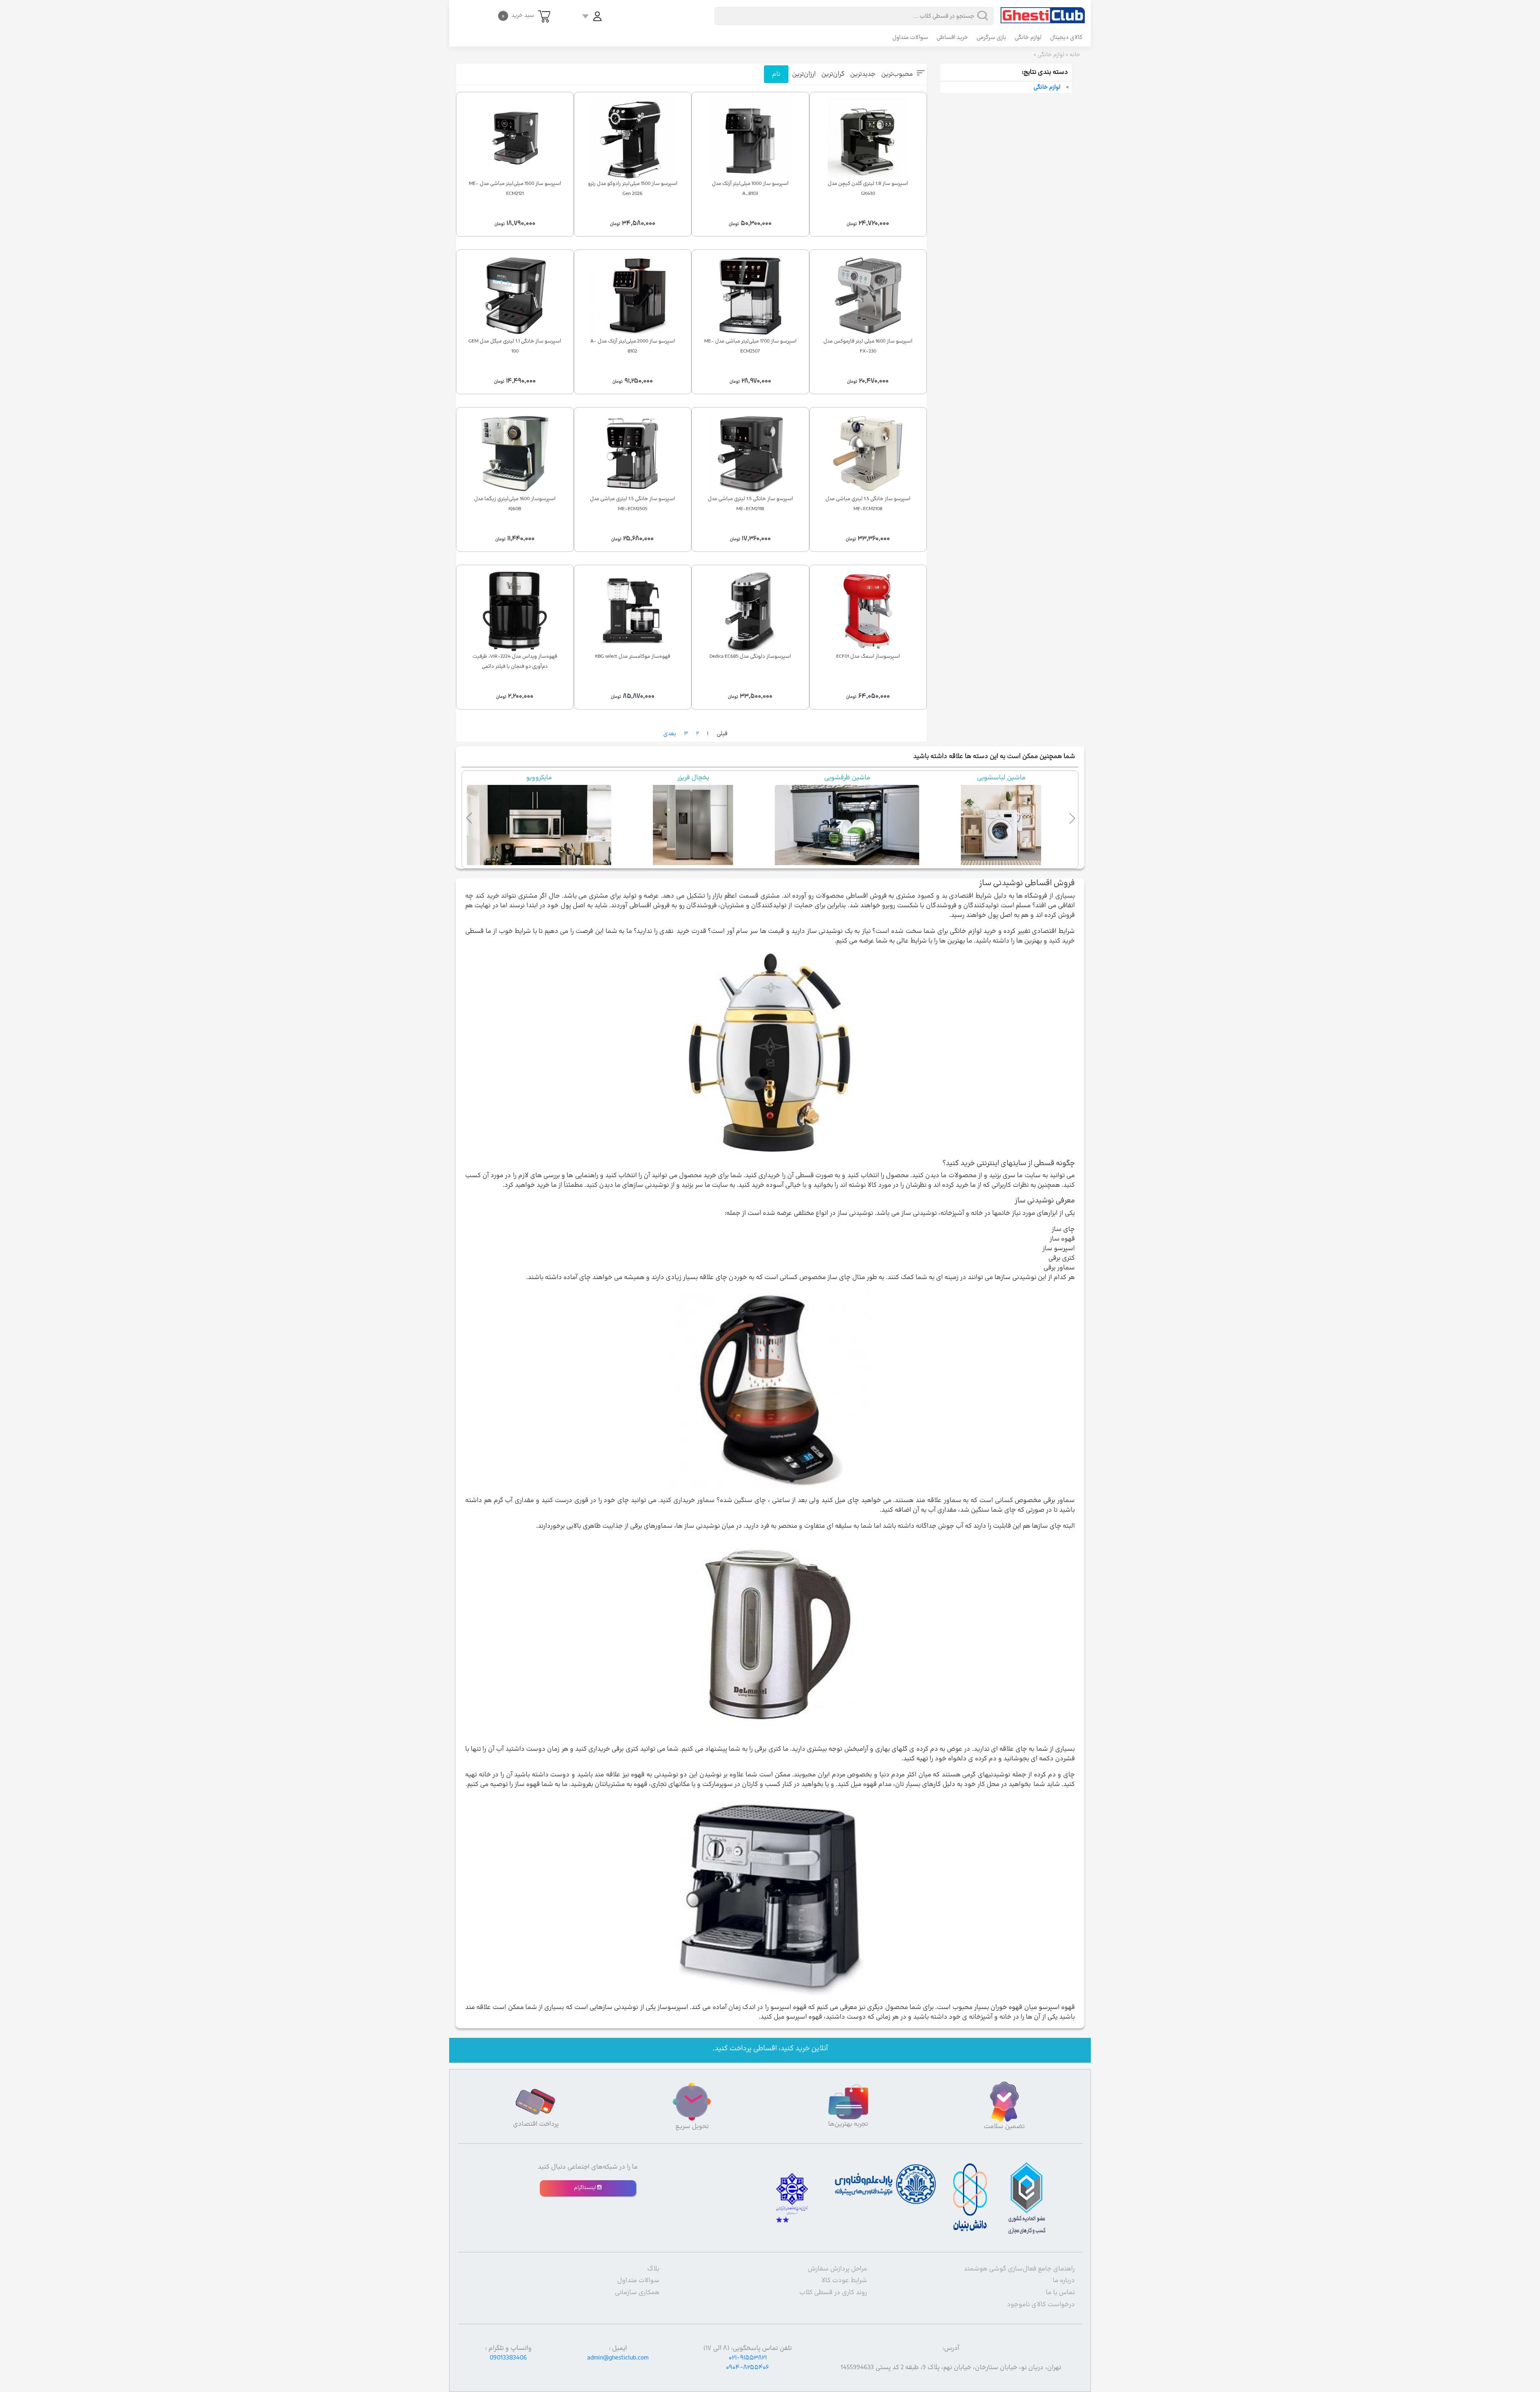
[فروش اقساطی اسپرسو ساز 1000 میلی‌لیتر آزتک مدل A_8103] (750, 138)
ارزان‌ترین (804, 74)
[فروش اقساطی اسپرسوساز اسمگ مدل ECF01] (868, 611)
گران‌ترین (833, 74)
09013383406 (508, 2358)
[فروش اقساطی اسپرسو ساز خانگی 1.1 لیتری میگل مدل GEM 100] (515, 296)
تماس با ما (1060, 2293)
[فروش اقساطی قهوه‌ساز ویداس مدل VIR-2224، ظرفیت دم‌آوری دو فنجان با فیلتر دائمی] (515, 611)
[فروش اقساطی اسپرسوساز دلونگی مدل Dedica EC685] (750, 611)
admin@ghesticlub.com (618, 2358)
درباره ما (1064, 2281)
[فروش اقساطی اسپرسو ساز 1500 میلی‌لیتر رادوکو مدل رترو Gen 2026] (633, 138)
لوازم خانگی (1028, 38)
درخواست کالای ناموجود (1041, 2305)
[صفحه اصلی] (1043, 12)
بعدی (670, 734)
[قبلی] (470, 817)
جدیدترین (863, 74)
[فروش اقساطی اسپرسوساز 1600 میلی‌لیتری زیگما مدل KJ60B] (515, 454)
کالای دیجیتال (1066, 38)
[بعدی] (1070, 817)
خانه (1075, 55)
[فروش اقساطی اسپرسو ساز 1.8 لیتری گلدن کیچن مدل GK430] (868, 138)
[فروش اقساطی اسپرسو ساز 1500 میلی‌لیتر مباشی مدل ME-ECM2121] (515, 138)
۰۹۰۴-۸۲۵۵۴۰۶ (748, 2368)
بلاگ (653, 2269)
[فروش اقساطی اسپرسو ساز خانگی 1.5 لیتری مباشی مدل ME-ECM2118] (750, 454)
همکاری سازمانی (637, 2293)
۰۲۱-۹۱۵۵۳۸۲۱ (748, 2358)
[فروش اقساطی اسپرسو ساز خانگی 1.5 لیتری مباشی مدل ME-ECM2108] (868, 454)
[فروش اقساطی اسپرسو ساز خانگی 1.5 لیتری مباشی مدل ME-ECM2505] (633, 454)
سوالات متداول (910, 38)
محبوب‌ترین (897, 74)
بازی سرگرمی (991, 38)
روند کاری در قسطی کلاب (833, 2293)
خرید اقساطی (952, 38)
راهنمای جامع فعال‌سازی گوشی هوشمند (1019, 2269)
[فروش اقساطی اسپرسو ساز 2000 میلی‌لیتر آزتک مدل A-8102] (633, 296)
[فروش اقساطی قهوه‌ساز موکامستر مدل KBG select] (633, 611)
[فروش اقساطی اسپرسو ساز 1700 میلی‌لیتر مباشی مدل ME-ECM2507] (750, 296)
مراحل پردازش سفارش (837, 2269)
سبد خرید (518, 15)
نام (776, 74)
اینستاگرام (586, 2188)
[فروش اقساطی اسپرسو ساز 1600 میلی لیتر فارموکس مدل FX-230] (868, 296)
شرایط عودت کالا (844, 2281)
